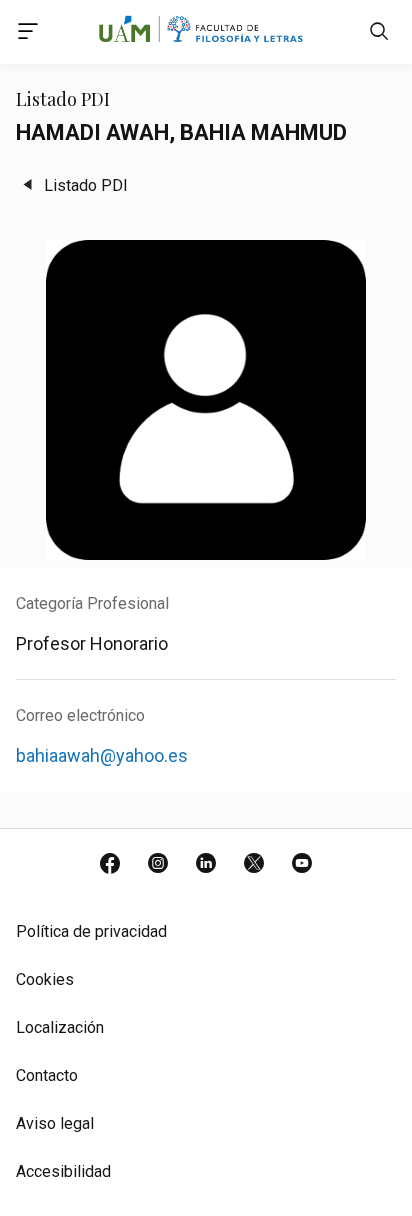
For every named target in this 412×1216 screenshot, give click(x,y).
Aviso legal (55, 1123)
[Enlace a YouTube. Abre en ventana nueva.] (302, 865)
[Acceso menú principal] (28, 34)
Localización (60, 1027)
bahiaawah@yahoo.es (102, 755)
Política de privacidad (91, 931)
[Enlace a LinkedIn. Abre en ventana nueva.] (206, 865)
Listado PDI (86, 185)
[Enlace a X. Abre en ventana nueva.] (254, 865)
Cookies (45, 979)
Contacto (47, 1075)
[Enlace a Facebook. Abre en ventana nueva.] (110, 865)
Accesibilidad (63, 1171)
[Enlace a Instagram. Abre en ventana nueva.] (158, 865)
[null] (379, 35)
